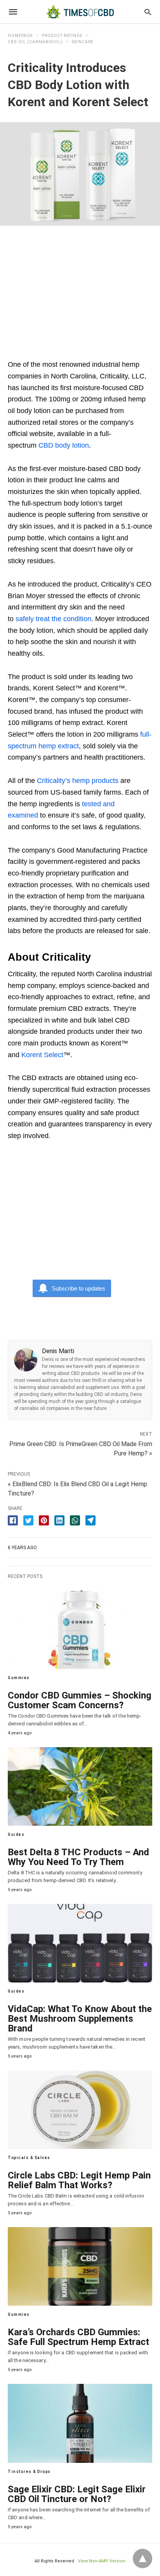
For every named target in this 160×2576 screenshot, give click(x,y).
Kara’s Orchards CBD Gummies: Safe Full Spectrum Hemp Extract (78, 2337)
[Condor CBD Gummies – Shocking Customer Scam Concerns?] (80, 1630)
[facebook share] (13, 1520)
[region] (80, 288)
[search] (148, 12)
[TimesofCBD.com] (80, 12)
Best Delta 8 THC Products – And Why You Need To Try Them (78, 1857)
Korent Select (42, 1055)
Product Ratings (62, 36)
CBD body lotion (64, 445)
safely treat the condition (53, 619)
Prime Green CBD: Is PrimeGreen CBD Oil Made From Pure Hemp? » (81, 1448)
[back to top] (143, 2558)
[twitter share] (28, 1520)
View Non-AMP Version (102, 2561)
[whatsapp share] (75, 1520)
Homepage (20, 36)
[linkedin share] (59, 1520)
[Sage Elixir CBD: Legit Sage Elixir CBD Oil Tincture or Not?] (80, 2423)
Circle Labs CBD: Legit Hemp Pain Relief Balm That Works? (79, 2180)
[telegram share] (90, 1520)
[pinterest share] (44, 1520)
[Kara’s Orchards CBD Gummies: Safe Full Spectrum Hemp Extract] (80, 2266)
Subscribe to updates (78, 1288)
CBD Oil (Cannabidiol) (35, 42)
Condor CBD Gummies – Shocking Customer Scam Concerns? (80, 1700)
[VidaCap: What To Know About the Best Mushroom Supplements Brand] (80, 1943)
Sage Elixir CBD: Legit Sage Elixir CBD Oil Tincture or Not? (77, 2494)
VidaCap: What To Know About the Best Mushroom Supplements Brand (80, 2019)
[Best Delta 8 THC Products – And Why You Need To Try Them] (80, 1786)
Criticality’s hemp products (78, 781)
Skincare (83, 42)
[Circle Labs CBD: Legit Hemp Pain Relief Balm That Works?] (80, 2110)
